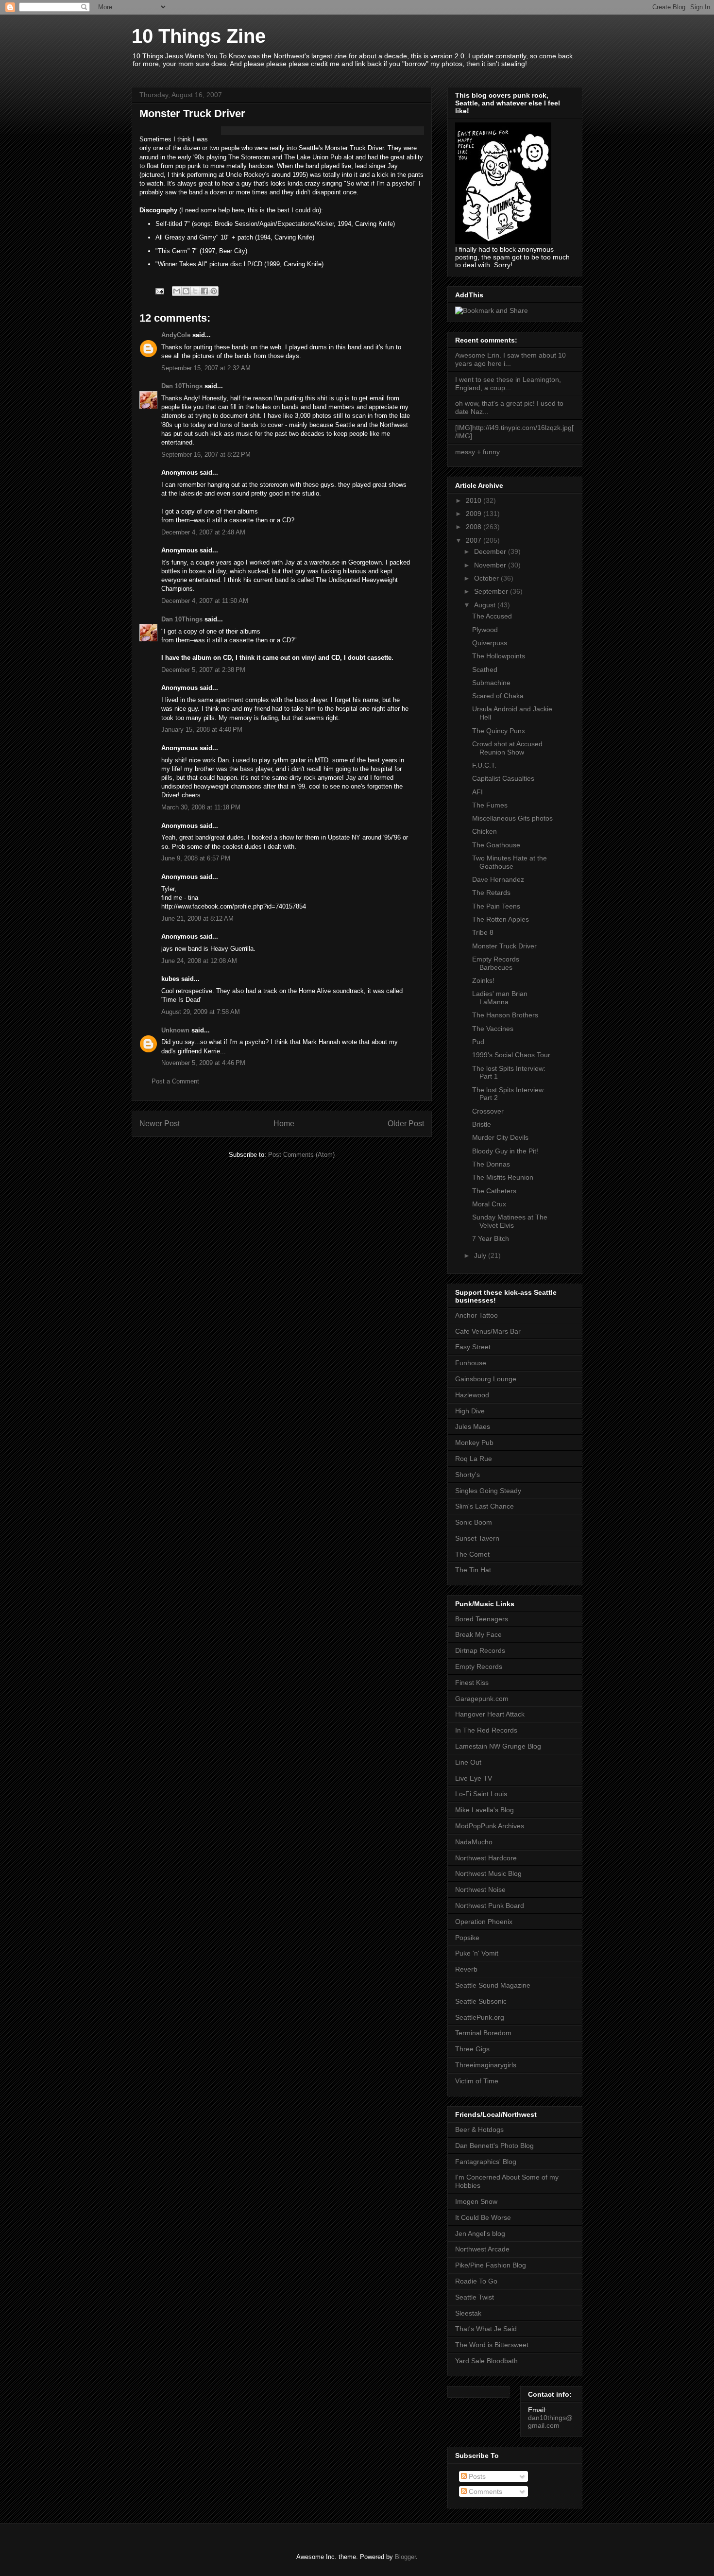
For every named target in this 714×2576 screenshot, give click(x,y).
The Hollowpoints (499, 656)
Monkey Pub (474, 1443)
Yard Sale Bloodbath (486, 2361)
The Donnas (491, 1164)
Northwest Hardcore (486, 1858)
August (486, 605)
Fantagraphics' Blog (486, 2162)
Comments (484, 2491)
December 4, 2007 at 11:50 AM (205, 601)
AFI (477, 792)
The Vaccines (493, 1029)
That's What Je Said (486, 2329)
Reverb (466, 1969)
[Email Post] (159, 291)
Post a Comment (175, 1081)
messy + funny (477, 452)
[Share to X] (195, 291)
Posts (476, 2476)
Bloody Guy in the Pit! (505, 1151)
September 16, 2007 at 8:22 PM (206, 455)
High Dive (470, 1411)
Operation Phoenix (484, 1922)
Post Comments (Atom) (301, 1155)
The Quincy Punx (499, 731)
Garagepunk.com (482, 1699)
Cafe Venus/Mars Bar (488, 1331)
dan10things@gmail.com (550, 2421)
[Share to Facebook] (204, 291)
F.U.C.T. (484, 765)
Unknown (175, 1030)
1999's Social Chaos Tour (511, 1055)
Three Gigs (472, 2049)
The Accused (492, 616)
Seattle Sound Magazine (493, 1985)
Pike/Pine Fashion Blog (491, 2265)
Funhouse (471, 1363)
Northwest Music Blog (488, 1873)
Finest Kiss (472, 1683)
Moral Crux (489, 1204)
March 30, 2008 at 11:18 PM (201, 807)
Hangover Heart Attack (490, 1714)
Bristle (482, 1124)
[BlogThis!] (186, 291)
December (491, 551)
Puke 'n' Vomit (477, 1953)
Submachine (491, 683)
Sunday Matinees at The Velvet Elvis (510, 1221)
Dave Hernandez (498, 879)
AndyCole (176, 335)
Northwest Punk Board (490, 1906)
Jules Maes (473, 1426)
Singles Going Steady (488, 1491)
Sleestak (468, 2313)
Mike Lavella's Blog (484, 1810)
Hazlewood (472, 1395)
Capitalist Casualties (503, 778)
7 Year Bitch (491, 1238)
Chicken (484, 831)
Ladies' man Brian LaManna (500, 998)
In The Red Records (486, 1730)
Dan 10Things (182, 386)
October (487, 578)
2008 (475, 527)
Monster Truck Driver (504, 946)
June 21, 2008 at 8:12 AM (197, 919)
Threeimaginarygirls (486, 2065)
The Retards (491, 893)
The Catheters (494, 1191)
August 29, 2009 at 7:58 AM (201, 1012)
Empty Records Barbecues (496, 963)
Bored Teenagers (482, 1619)
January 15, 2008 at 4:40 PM (202, 730)
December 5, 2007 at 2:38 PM (203, 670)
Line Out (468, 1762)
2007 (475, 540)
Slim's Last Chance (484, 1506)
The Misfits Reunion (503, 1177)
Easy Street (473, 1347)
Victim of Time (477, 2081)
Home (284, 1124)
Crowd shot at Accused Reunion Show (507, 748)
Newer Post (160, 1124)
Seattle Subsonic (481, 2001)
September (492, 591)
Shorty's (467, 1475)
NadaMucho (474, 1842)
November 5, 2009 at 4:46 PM (203, 1063)
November (491, 565)
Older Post (406, 1124)
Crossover (488, 1111)
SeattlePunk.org (480, 2017)
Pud (478, 1042)
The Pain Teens (496, 906)
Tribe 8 (483, 932)
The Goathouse (496, 845)
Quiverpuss (490, 643)
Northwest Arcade (482, 2249)
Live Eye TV (474, 1778)
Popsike (467, 1938)
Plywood (485, 630)
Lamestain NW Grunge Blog (498, 1746)
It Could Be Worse (483, 2217)
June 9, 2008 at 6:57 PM (196, 858)
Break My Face (478, 1634)
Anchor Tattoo (476, 1315)
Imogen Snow (476, 2201)
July (481, 1255)
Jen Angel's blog (480, 2233)
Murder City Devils (500, 1137)
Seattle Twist (475, 2297)
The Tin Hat (473, 1570)
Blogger (405, 2557)
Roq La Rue (474, 1459)
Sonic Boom (474, 1522)
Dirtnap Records (480, 1650)
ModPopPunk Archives (490, 1826)
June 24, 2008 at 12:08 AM (199, 961)
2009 (475, 514)
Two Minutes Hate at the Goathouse (510, 862)
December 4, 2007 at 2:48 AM (203, 532)
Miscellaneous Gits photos (512, 818)
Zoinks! (483, 980)
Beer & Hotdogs (479, 2129)
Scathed (485, 670)
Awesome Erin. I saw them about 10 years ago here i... (510, 359)
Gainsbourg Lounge (486, 1379)
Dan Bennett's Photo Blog (494, 2146)
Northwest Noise (480, 1889)
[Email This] (177, 291)
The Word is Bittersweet (492, 2345)
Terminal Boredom (483, 2033)
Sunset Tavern (477, 1538)
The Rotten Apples (501, 919)
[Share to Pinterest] (214, 291)
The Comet (472, 1554)
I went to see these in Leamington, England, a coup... (508, 384)
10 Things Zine (199, 36)
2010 (475, 500)
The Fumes (490, 805)
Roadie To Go (476, 2281)
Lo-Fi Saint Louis (481, 1794)
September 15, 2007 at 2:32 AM (206, 368)
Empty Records (479, 1666)
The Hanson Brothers (505, 1015)
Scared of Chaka (498, 696)
